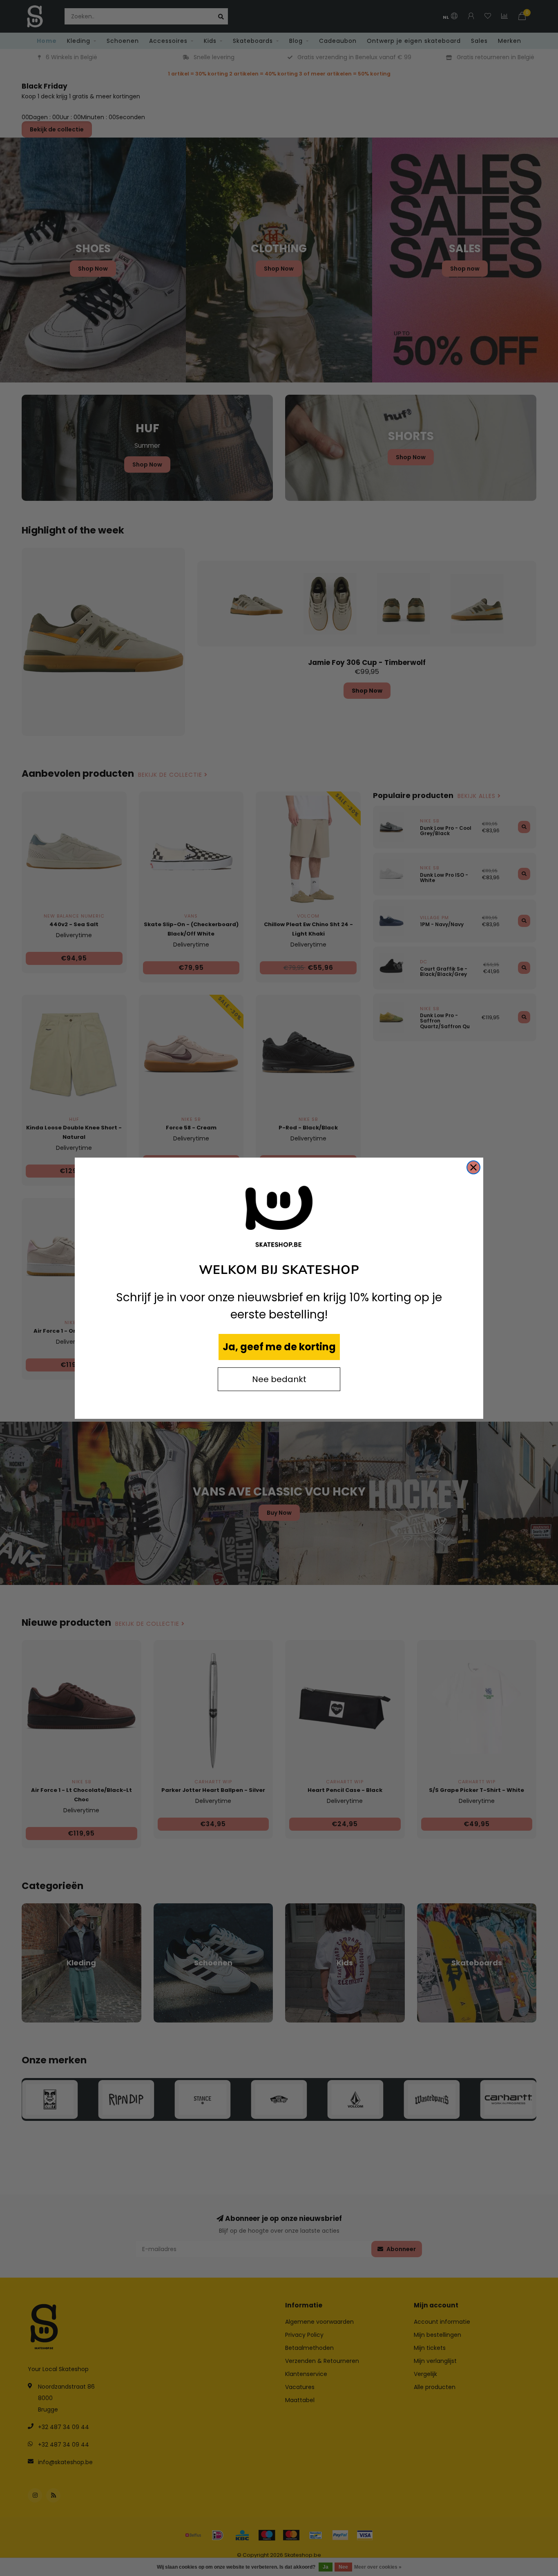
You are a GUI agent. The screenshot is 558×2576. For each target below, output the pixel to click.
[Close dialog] (473, 1167)
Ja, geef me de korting (279, 1347)
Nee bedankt (279, 1379)
